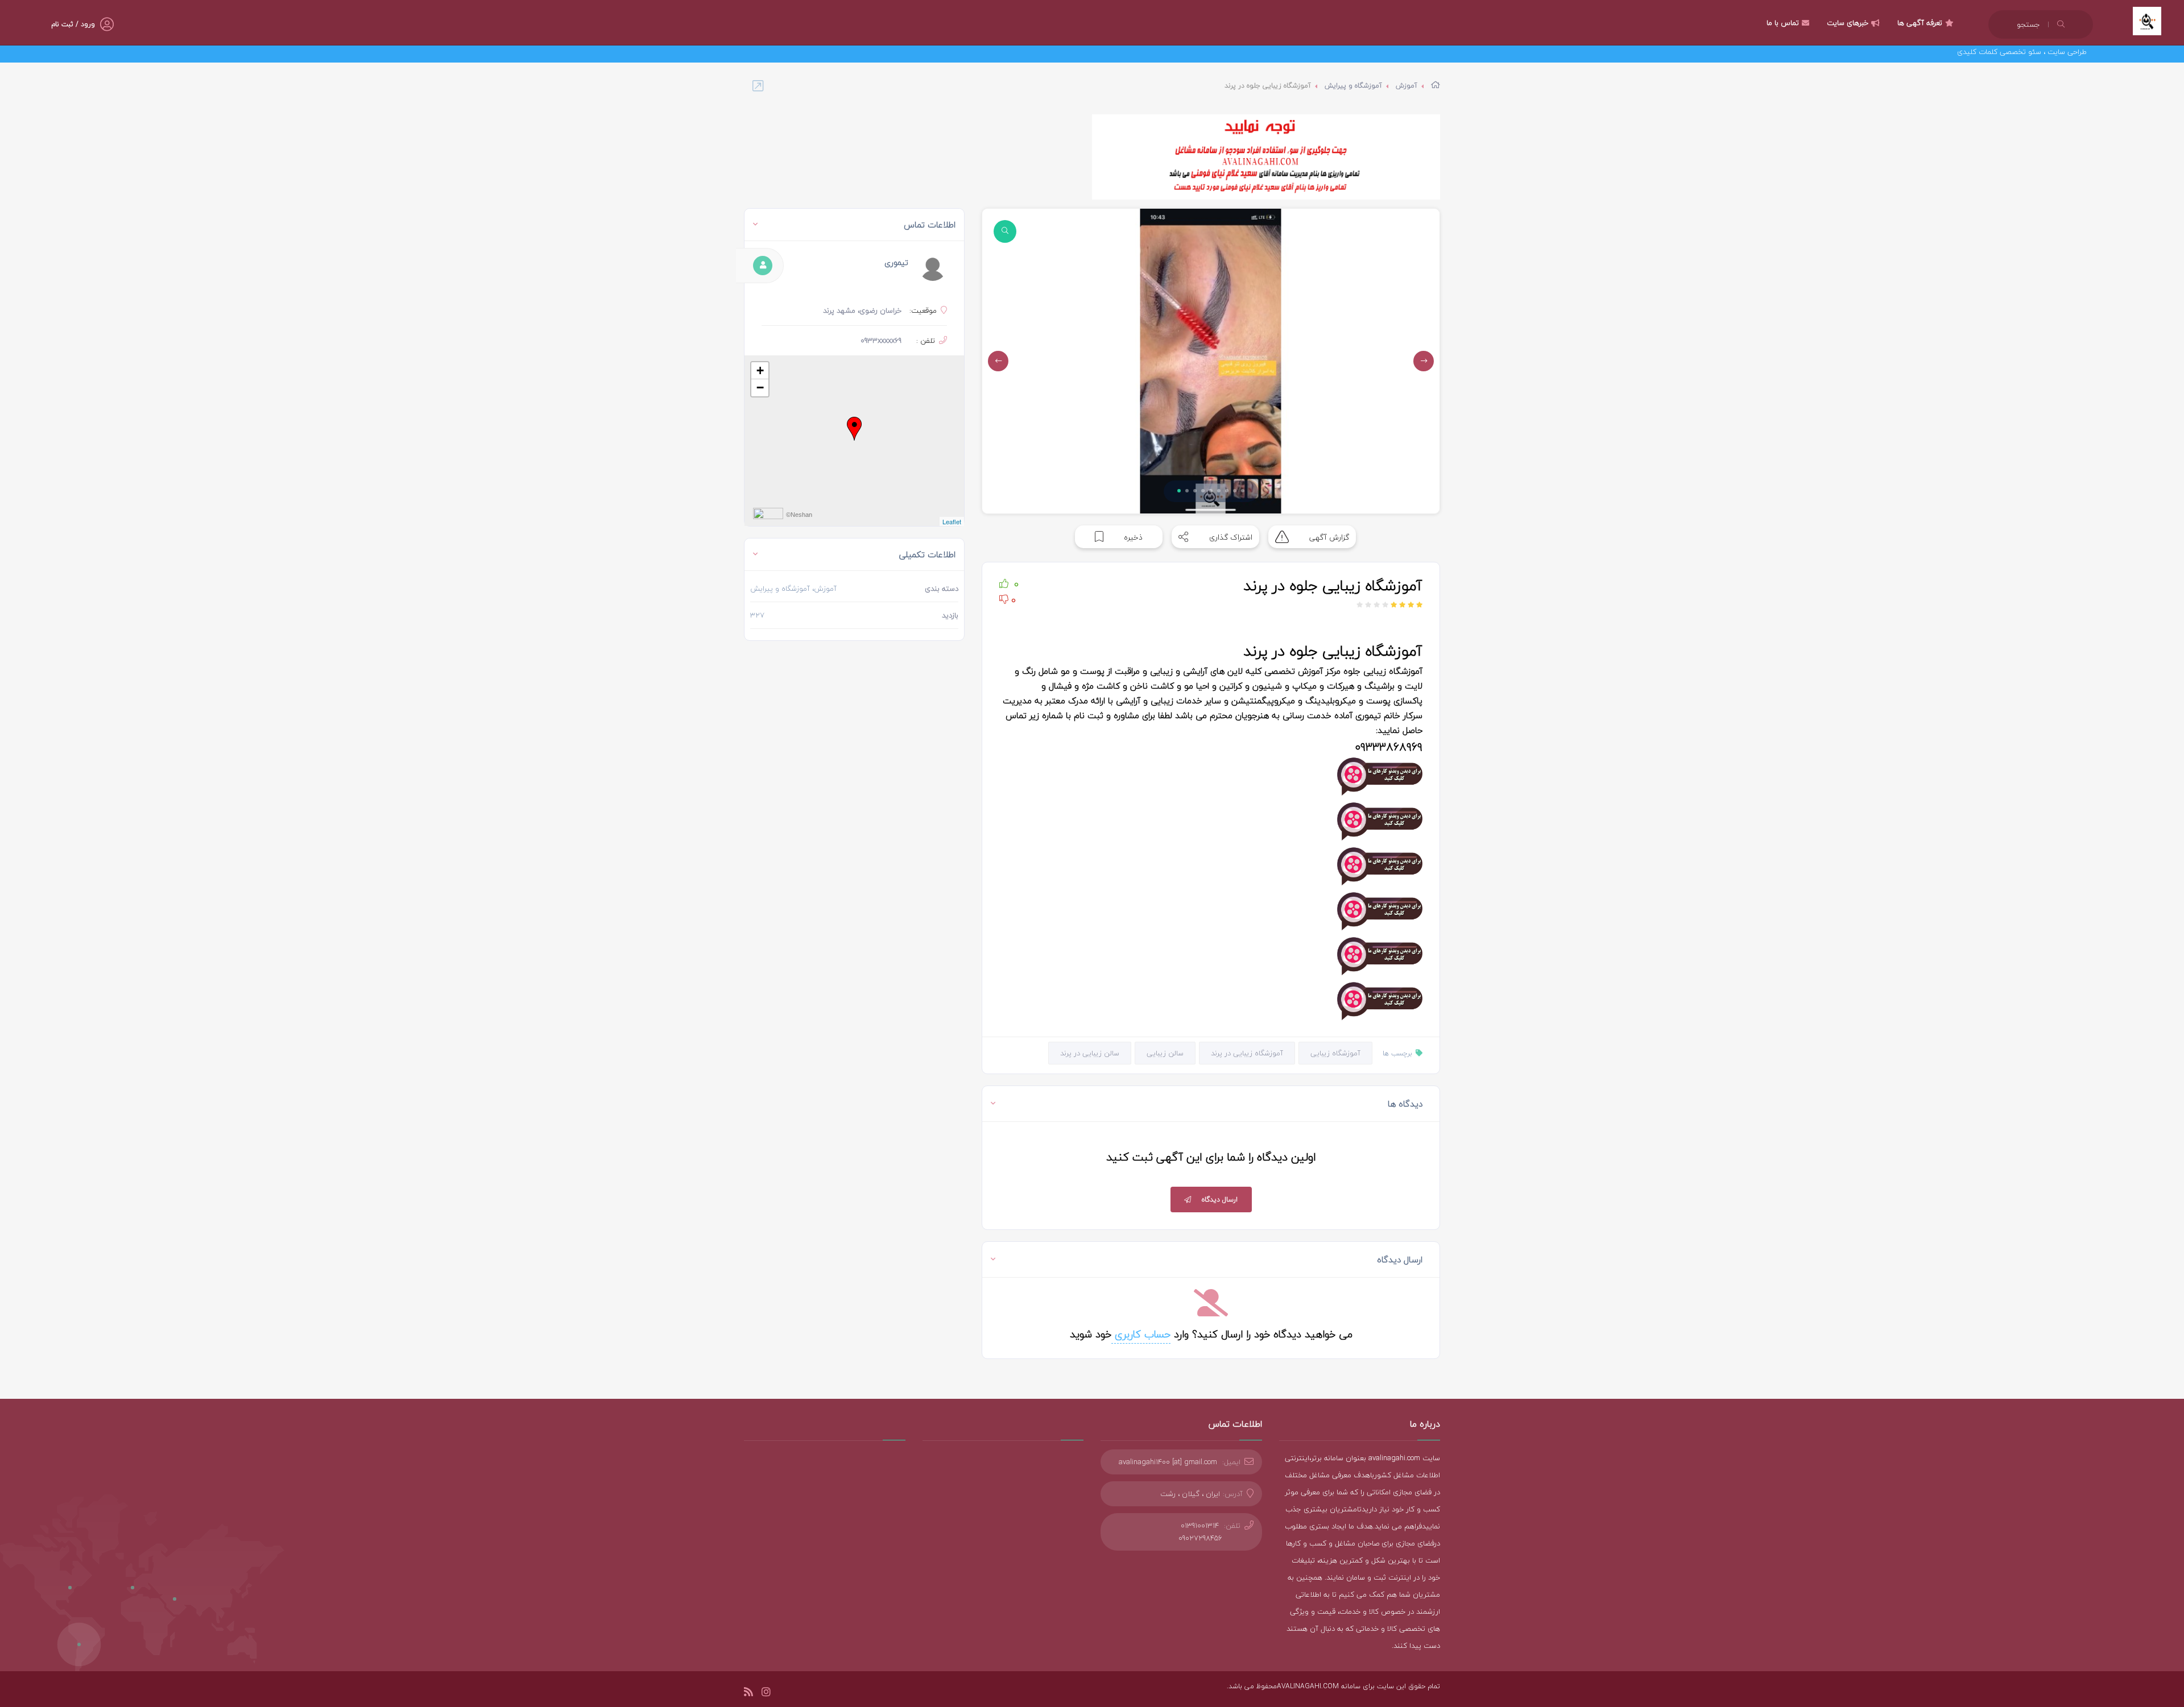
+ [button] (760, 370)
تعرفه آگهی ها (1920, 23)
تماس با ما (1783, 23)
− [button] (760, 388)
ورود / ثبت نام (73, 24)
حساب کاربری (1141, 1334)
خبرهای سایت (1848, 23)
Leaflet (952, 521)
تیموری (896, 262)
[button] (1179, 491)
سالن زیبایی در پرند (1090, 1053)
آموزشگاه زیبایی (1335, 1053)
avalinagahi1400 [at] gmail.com (1168, 1462)
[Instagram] (766, 1694)
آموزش (1407, 86)
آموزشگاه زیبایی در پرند (1247, 1053)
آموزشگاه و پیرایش (1353, 86)
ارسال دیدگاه (1220, 1200)
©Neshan (799, 515)
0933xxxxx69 (881, 341)
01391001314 (1200, 1526)
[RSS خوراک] (748, 1694)
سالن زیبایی (1165, 1053)
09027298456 (1200, 1538)
